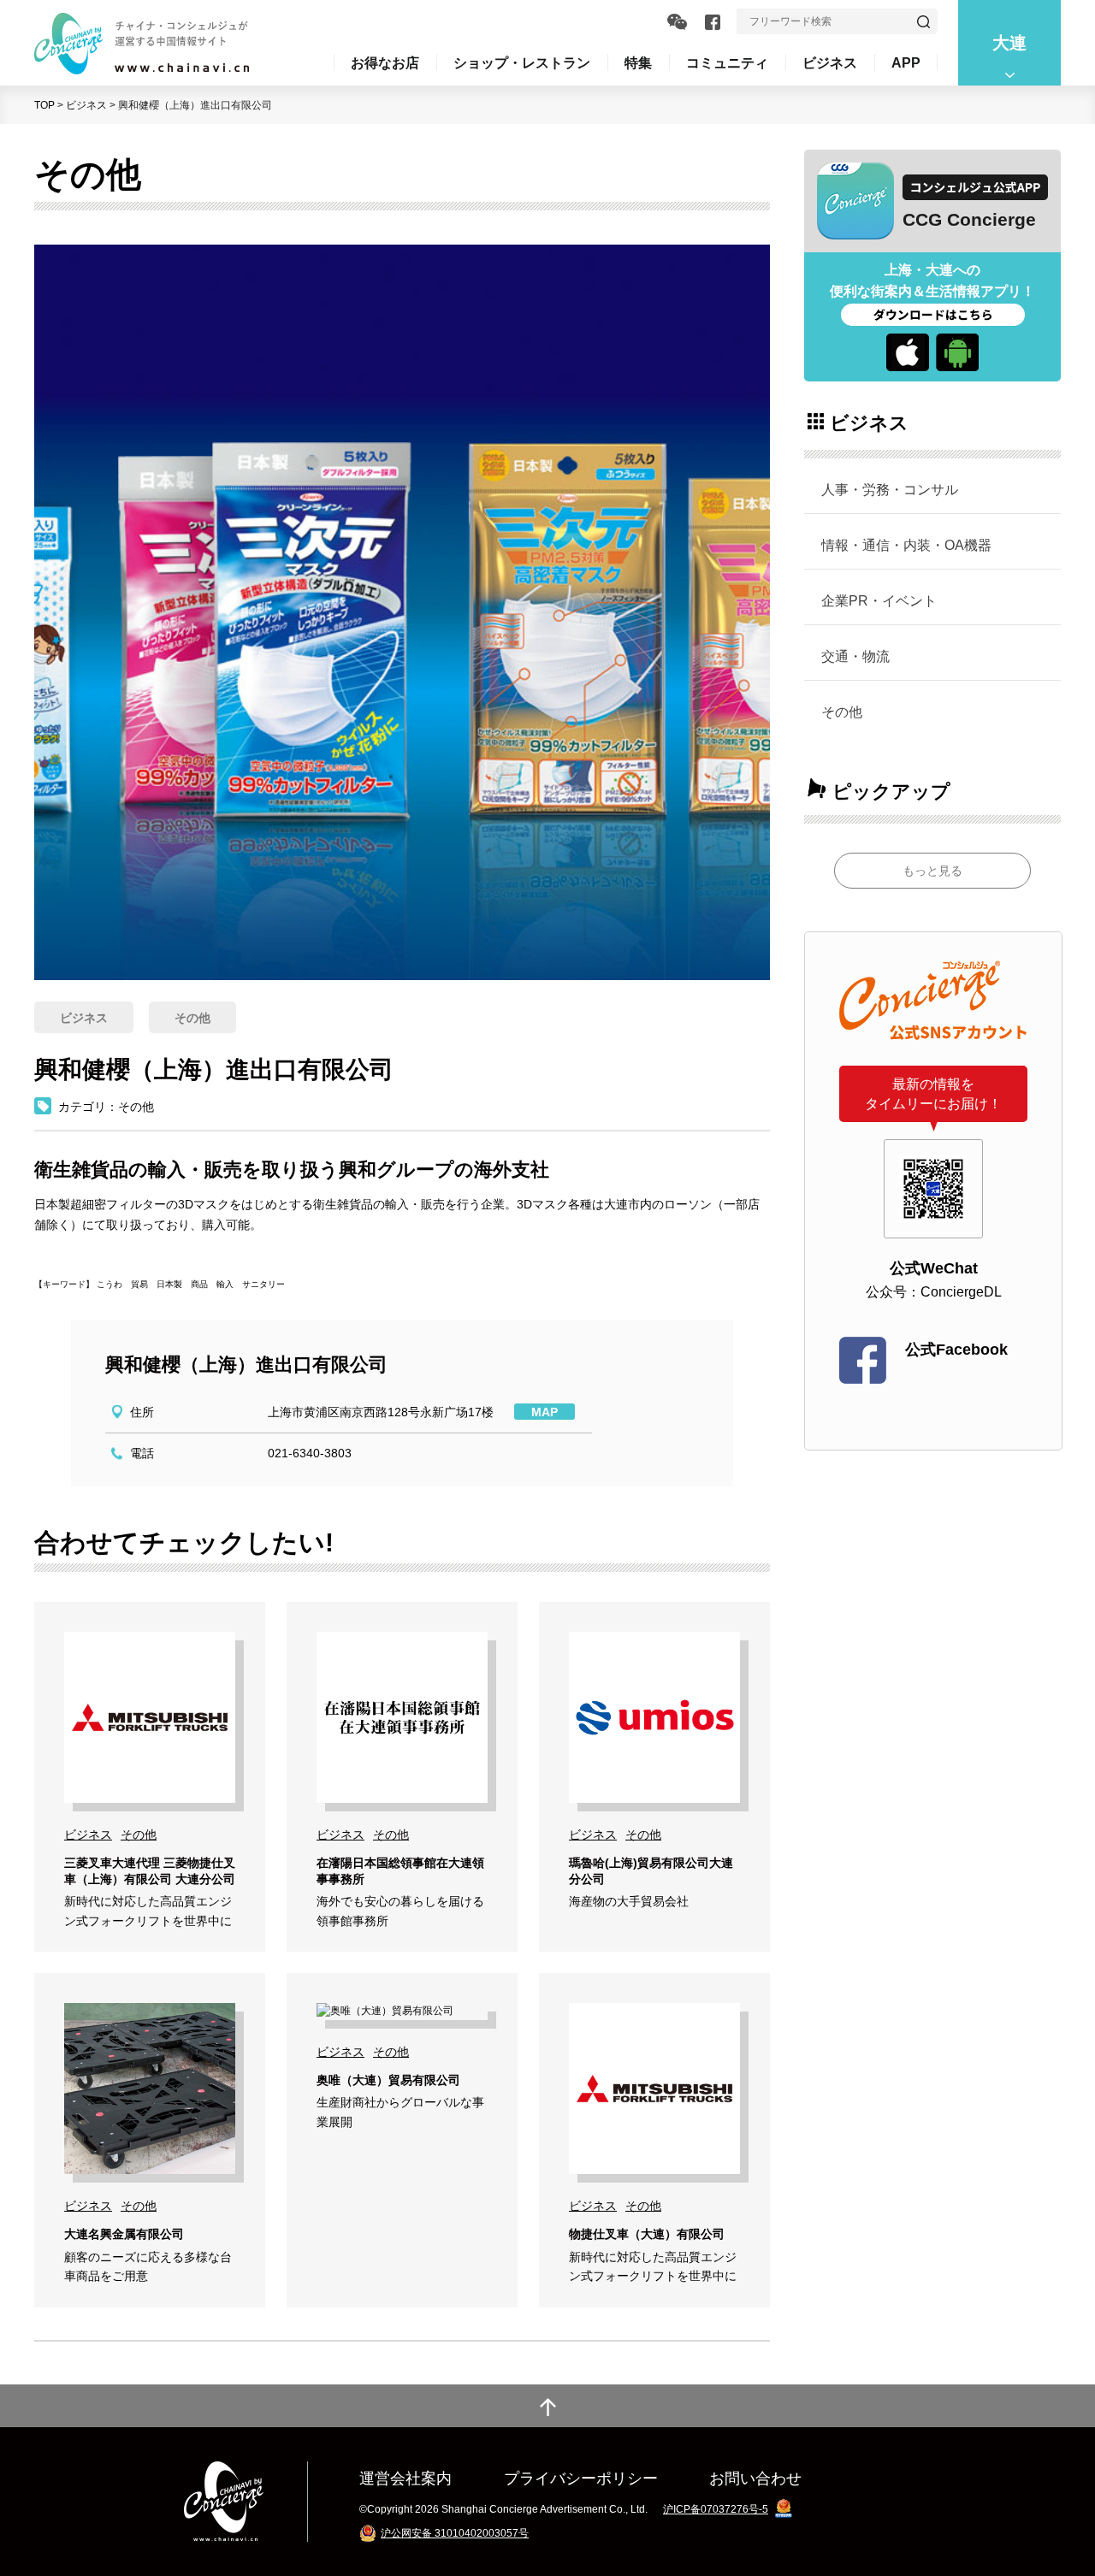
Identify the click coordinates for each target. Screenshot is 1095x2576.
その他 (842, 712)
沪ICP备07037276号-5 (716, 2509)
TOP (44, 105)
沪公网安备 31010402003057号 (455, 2533)
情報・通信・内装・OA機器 (906, 545)
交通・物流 (855, 656)
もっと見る (932, 871)
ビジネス (86, 105)
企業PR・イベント (879, 600)
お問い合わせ (755, 2478)
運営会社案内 (405, 2478)
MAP (545, 1412)
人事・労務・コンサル (890, 489)
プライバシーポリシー (581, 2478)
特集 (638, 62)
